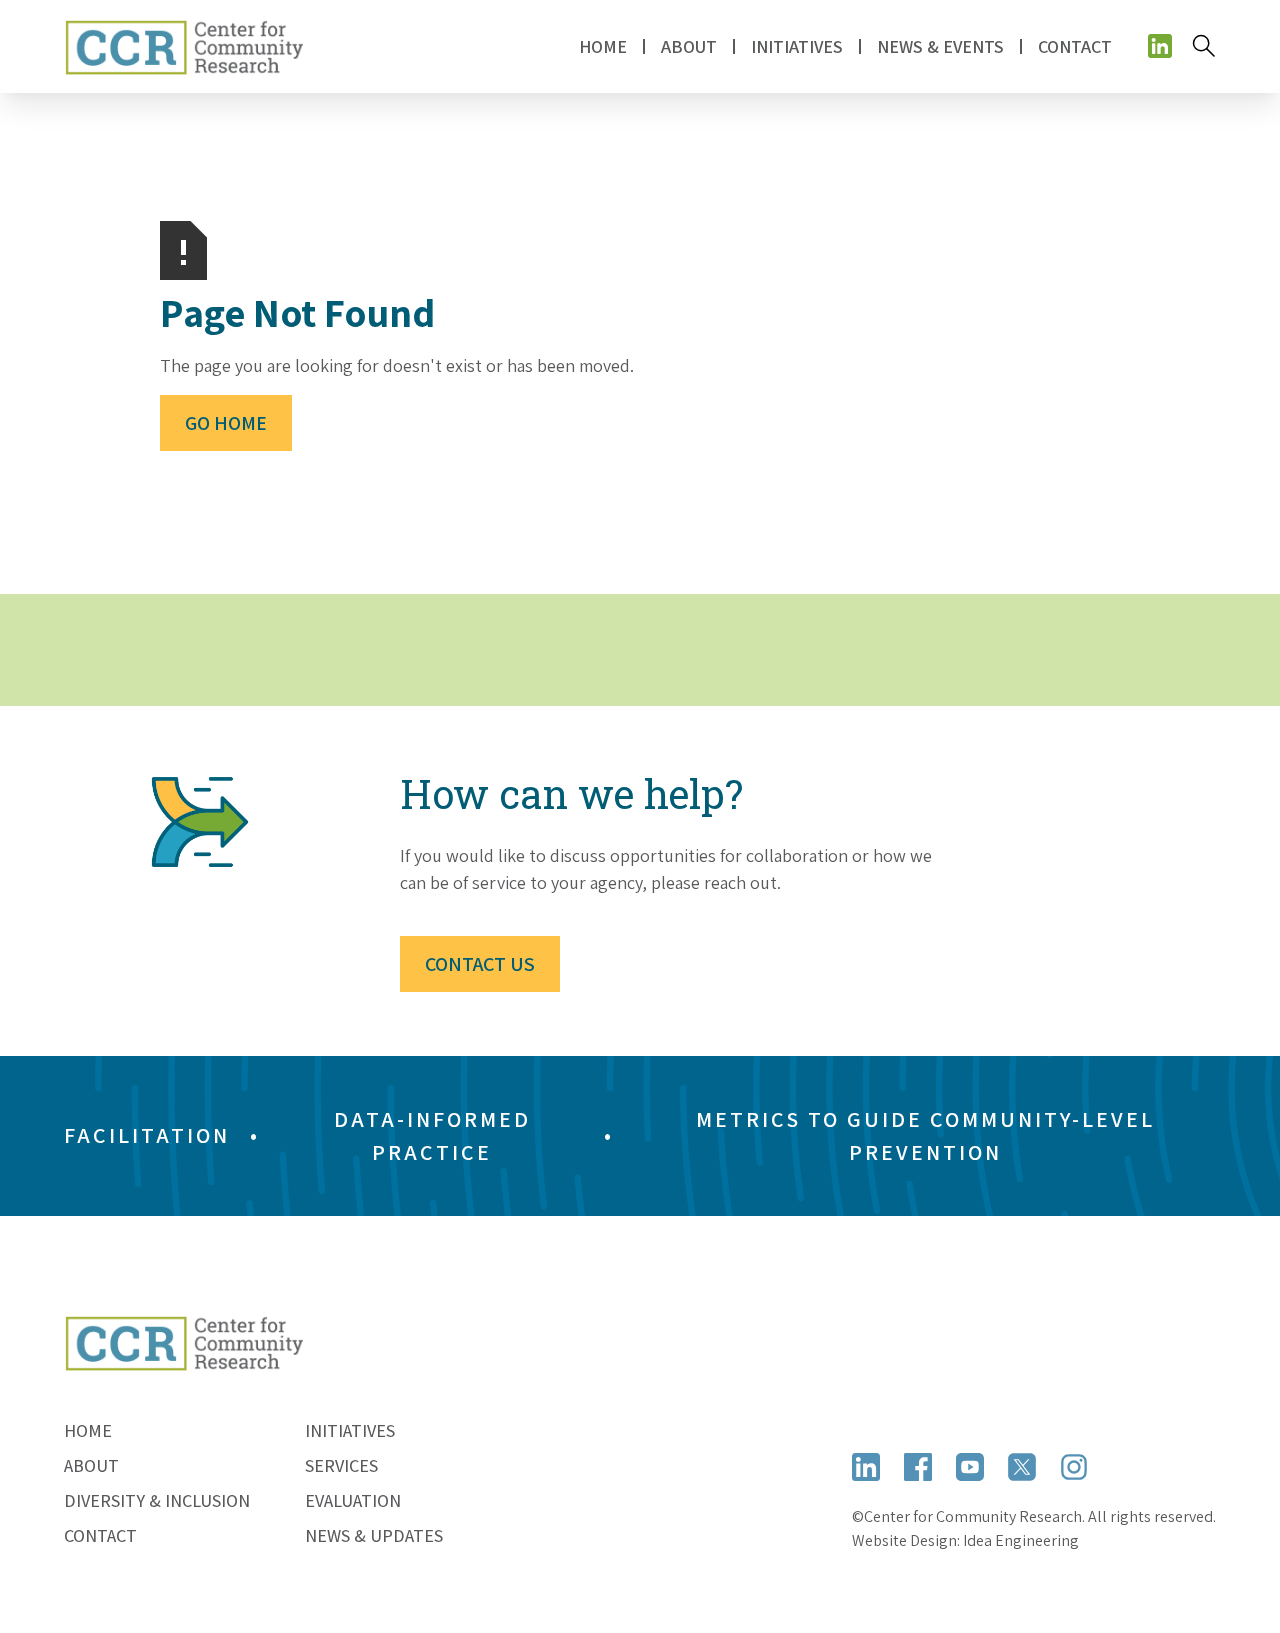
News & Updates (374, 1535)
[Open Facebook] (918, 1466)
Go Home (226, 423)
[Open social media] (1160, 46)
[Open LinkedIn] (866, 1466)
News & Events (940, 46)
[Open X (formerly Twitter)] (1022, 1466)
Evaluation (353, 1500)
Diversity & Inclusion (157, 1500)
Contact (1075, 46)
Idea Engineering (1021, 1540)
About (91, 1465)
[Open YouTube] (970, 1466)
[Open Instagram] (1074, 1466)
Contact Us (480, 964)
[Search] (1204, 46)
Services (341, 1465)
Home (603, 46)
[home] (184, 46)
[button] (689, 46)
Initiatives (350, 1430)
